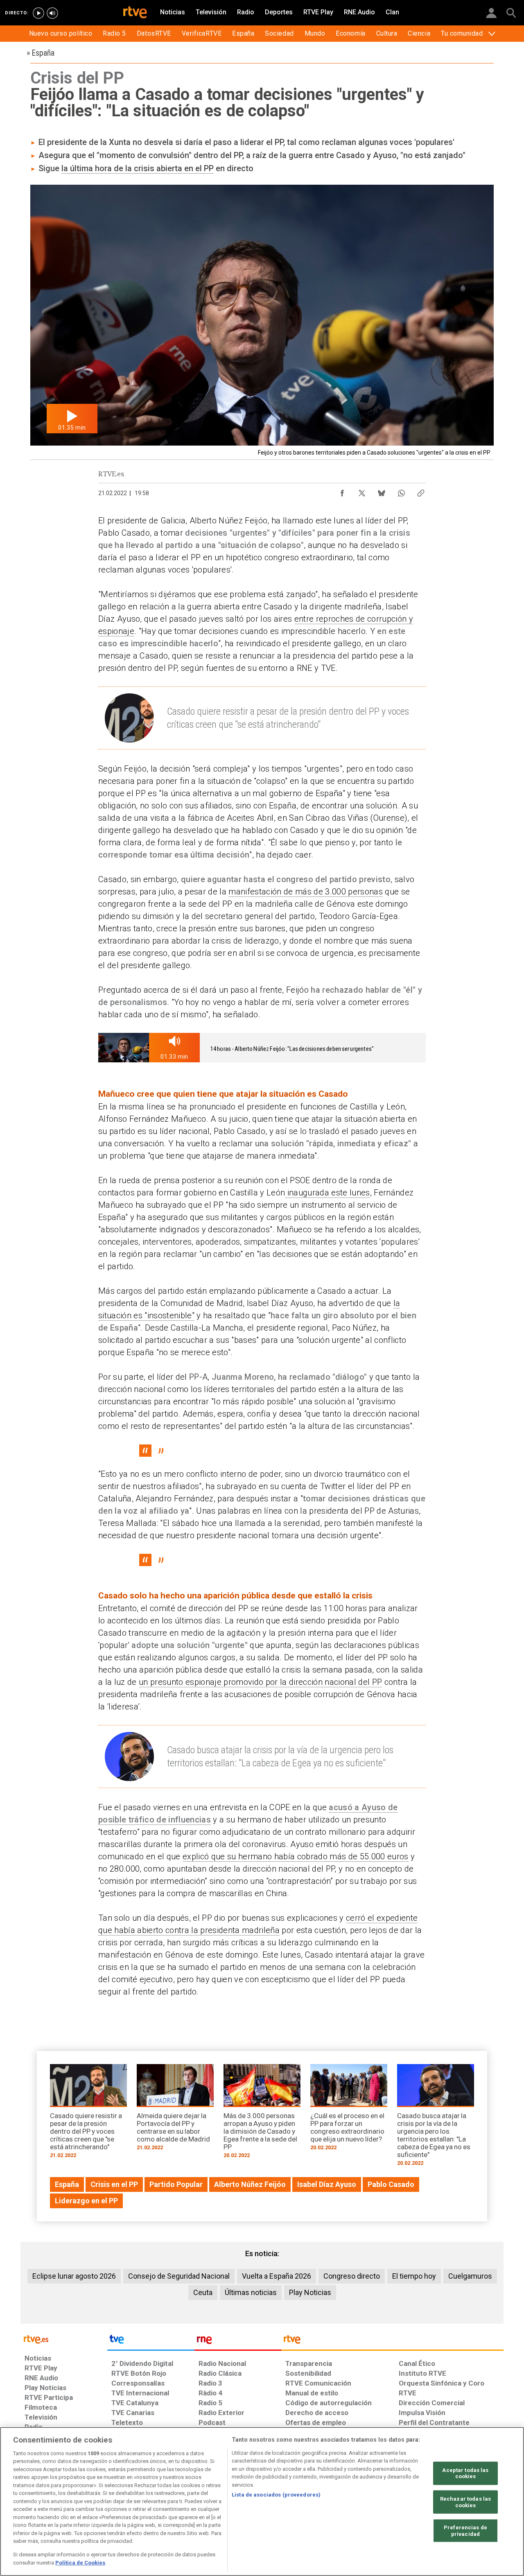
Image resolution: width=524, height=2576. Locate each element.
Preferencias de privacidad (465, 2531)
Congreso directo (352, 2276)
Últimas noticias (251, 2292)
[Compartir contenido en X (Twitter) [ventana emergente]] (362, 491)
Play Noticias (310, 2292)
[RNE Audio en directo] (52, 13)
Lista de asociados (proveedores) (276, 2495)
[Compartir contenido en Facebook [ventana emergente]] (342, 491)
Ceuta (203, 2292)
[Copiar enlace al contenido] (421, 491)
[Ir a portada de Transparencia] (392, 2341)
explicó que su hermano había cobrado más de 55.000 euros (296, 1856)
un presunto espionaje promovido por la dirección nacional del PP (260, 1682)
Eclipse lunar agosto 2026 (74, 2276)
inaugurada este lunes (327, 1193)
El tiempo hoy (414, 2276)
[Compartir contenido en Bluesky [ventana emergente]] (382, 491)
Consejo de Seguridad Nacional (179, 2276)
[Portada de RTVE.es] (135, 13)
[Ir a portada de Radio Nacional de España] (238, 2341)
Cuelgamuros (470, 2276)
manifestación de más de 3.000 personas (306, 892)
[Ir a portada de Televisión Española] (151, 2341)
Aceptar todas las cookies (465, 2473)
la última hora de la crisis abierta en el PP (138, 168)
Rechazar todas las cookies (465, 2502)
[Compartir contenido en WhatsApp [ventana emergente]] (401, 491)
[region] (262, 2501)
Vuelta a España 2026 (277, 2276)
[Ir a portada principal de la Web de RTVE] (64, 2339)
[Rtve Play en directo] (38, 13)
